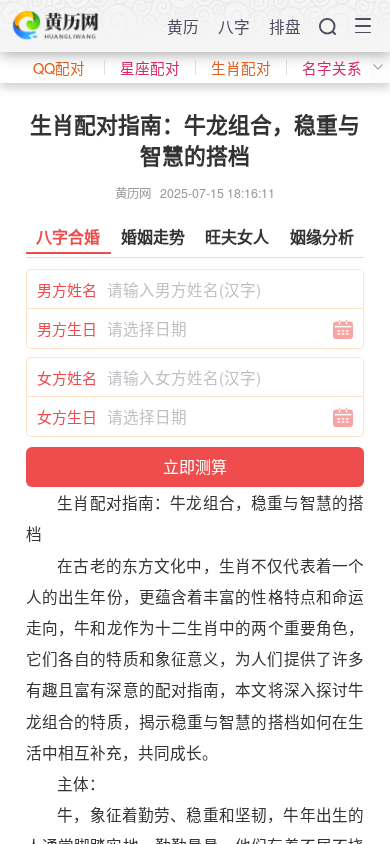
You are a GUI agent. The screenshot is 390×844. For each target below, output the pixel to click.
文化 (170, 565)
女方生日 (67, 416)
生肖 (73, 502)
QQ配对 (59, 67)
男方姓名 (67, 289)
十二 (171, 627)
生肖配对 (241, 67)
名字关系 (332, 67)
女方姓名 (67, 377)
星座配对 (150, 67)
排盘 (285, 26)
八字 (234, 26)
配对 (106, 502)
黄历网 (133, 193)
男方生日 (67, 328)
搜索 (327, 26)
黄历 (183, 26)
